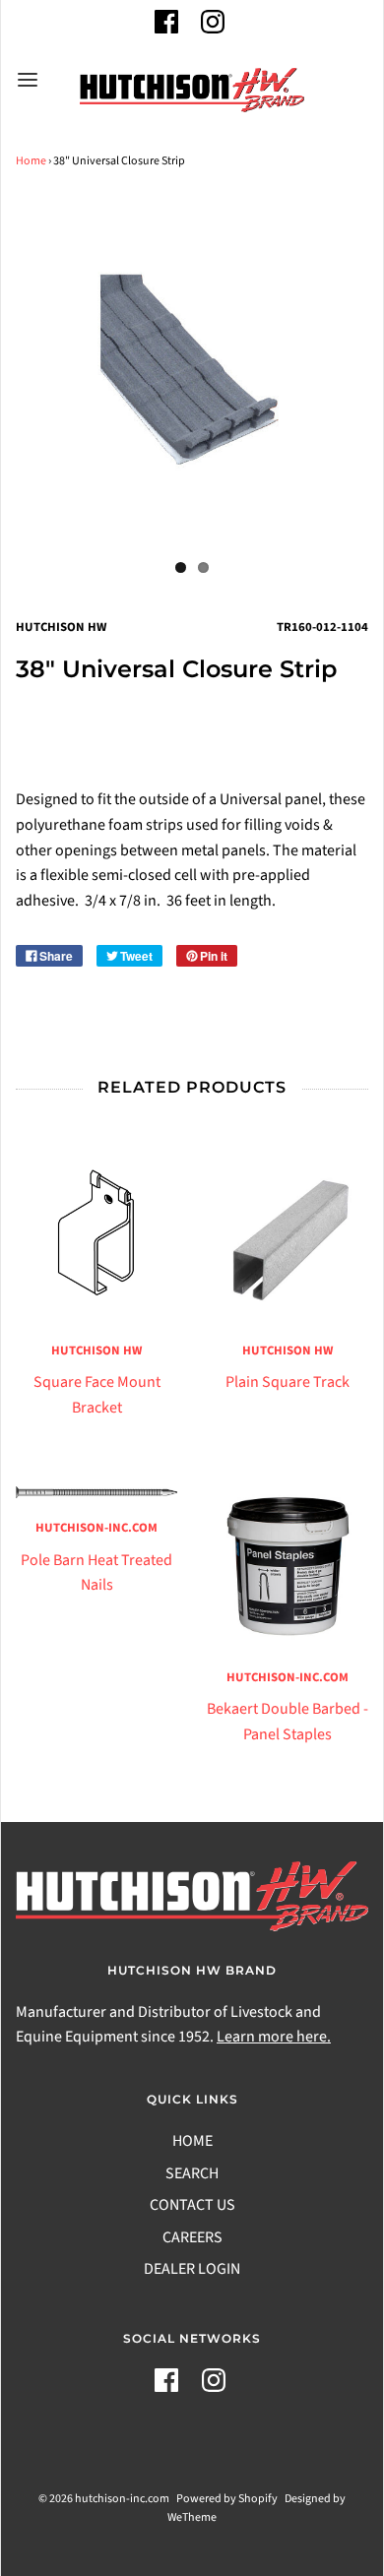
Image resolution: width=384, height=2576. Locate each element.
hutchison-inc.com (96, 1528)
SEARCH (192, 2173)
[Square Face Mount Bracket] (96, 1240)
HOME (192, 2141)
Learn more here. (274, 2037)
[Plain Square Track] (288, 1240)
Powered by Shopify (227, 2499)
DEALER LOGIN (192, 2269)
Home (31, 161)
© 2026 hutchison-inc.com (104, 2499)
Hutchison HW (96, 1351)
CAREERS (192, 2237)
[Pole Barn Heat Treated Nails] (96, 1493)
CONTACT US (192, 2205)
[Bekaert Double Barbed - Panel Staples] (288, 1567)
